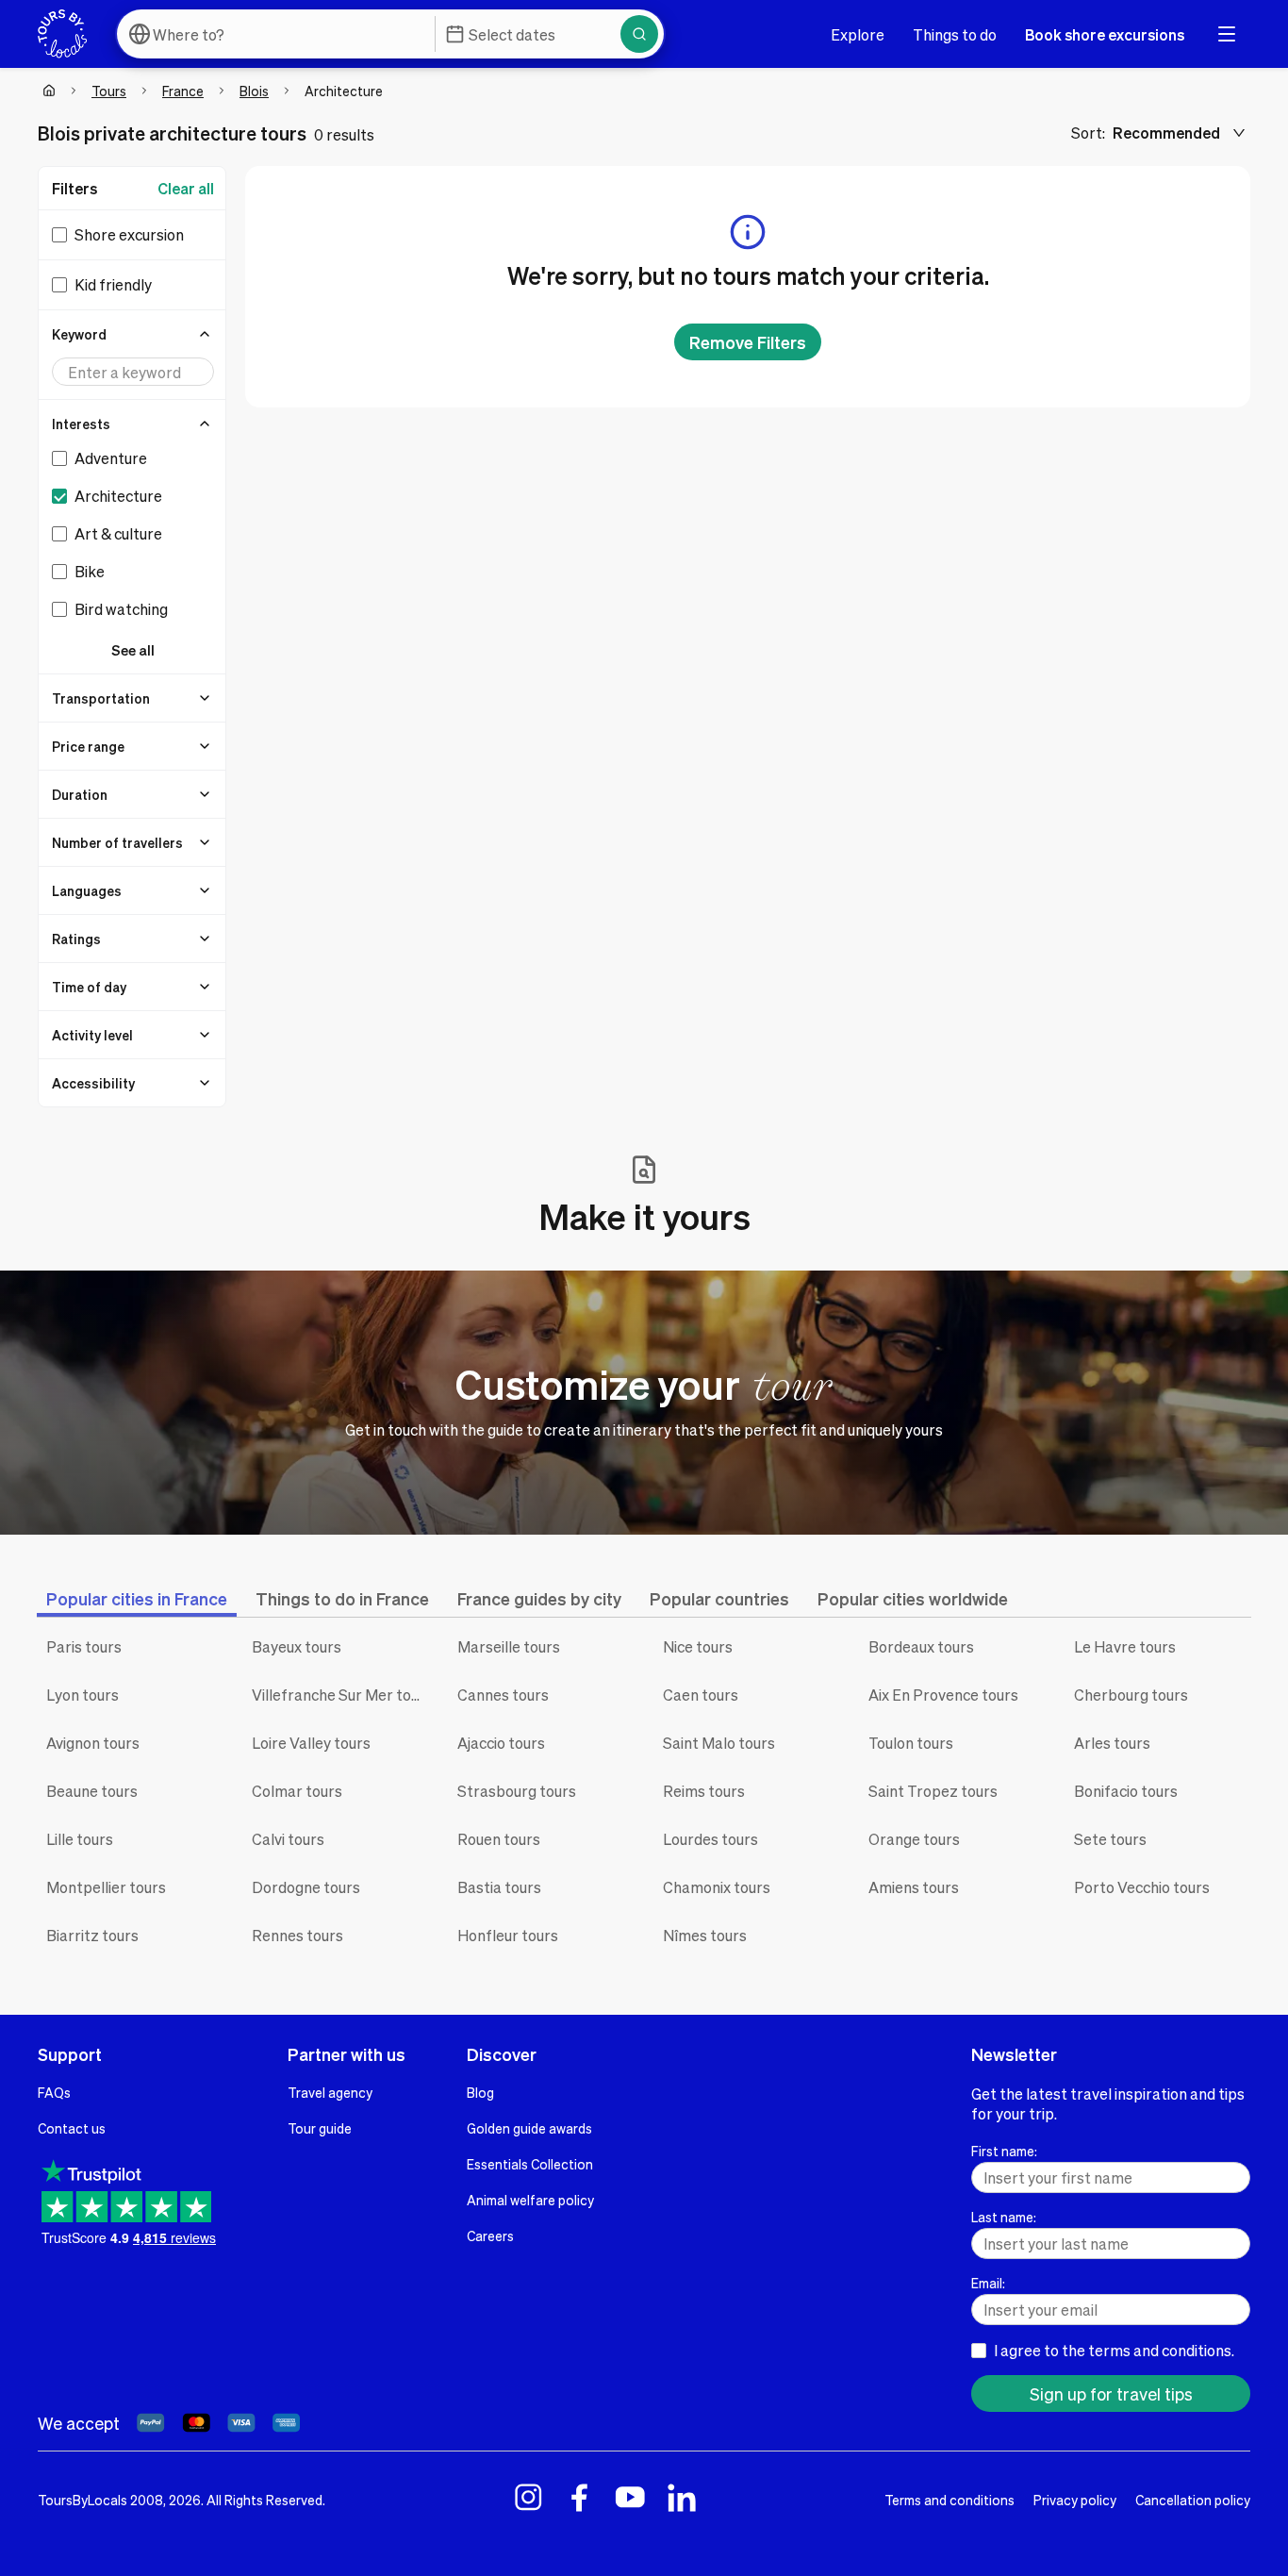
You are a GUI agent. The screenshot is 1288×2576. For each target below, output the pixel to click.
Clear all (186, 188)
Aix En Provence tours (943, 1695)
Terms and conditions (949, 2500)
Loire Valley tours (311, 1743)
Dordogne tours (306, 1887)
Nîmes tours (705, 1935)
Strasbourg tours (517, 1791)
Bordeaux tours (921, 1646)
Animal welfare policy (530, 2200)
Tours (109, 91)
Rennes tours (297, 1935)
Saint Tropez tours (933, 1791)
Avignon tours (93, 1743)
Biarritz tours (92, 1935)
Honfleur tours (508, 1935)
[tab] (137, 1598)
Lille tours (80, 1839)
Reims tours (704, 1791)
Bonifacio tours (1126, 1791)
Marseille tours (509, 1646)
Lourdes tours (710, 1839)
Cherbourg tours (1131, 1695)
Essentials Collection (530, 2164)
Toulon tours (911, 1743)
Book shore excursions (1105, 34)
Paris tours (84, 1646)
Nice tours (698, 1646)
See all (133, 650)
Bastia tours (499, 1887)
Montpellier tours (106, 1887)
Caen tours (701, 1695)
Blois (254, 91)
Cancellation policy (1193, 2500)
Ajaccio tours (501, 1743)
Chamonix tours (717, 1887)
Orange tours (914, 1839)
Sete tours (1110, 1839)
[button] (133, 334)
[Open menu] (1227, 34)
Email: (988, 2283)
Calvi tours (288, 1839)
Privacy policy (1075, 2500)
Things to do (955, 34)
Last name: (1004, 2217)
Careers (490, 2235)
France (183, 91)
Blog (480, 2092)
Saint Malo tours (719, 1743)
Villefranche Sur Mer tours (340, 1695)
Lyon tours (83, 1695)
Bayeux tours (297, 1646)
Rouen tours (499, 1839)
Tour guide (320, 2128)
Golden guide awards (529, 2128)
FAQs (54, 2092)
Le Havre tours (1125, 1646)
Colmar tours (297, 1791)
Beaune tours (92, 1791)
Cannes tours (503, 1695)
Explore (858, 34)
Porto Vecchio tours (1142, 1887)
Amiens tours (914, 1887)
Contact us (72, 2128)
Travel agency (330, 2092)
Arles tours (1112, 1743)
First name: (1004, 2151)
